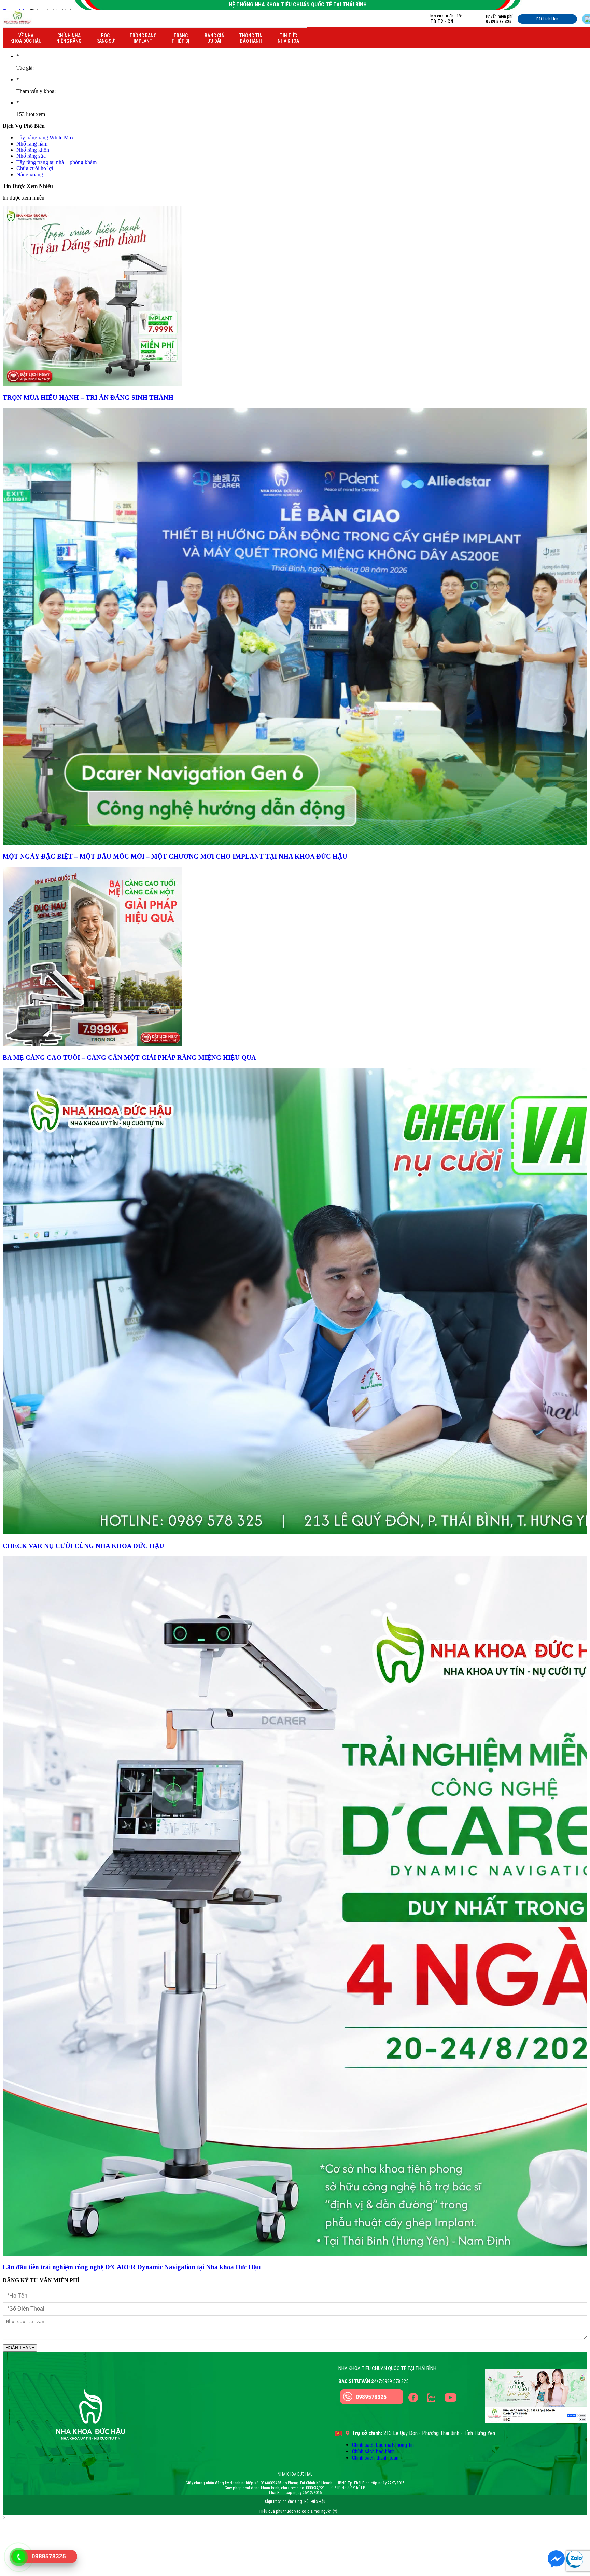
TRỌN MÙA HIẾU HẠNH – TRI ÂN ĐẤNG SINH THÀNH (88, 398)
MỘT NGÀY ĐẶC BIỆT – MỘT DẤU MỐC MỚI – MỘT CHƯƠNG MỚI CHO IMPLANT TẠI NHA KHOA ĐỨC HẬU (175, 856)
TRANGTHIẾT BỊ (180, 38)
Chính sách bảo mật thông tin (383, 2445)
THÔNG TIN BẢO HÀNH (251, 38)
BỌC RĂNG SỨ (105, 38)
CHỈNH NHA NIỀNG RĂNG (69, 38)
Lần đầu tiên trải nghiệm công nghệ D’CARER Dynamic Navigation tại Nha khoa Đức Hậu (132, 2267)
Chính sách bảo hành (373, 2451)
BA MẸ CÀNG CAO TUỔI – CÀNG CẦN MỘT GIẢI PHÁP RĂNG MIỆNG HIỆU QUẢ (130, 1058)
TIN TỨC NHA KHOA (288, 38)
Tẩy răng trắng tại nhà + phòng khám (57, 162)
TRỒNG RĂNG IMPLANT (143, 38)
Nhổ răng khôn (33, 150)
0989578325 (371, 2397)
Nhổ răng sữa (31, 156)
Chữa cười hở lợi (35, 168)
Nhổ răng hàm (32, 144)
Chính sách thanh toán (375, 2458)
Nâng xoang (30, 174)
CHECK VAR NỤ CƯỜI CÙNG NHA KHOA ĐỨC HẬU (83, 1546)
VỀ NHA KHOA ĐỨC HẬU (26, 38)
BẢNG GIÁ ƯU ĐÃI (214, 38)
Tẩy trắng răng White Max (45, 138)
